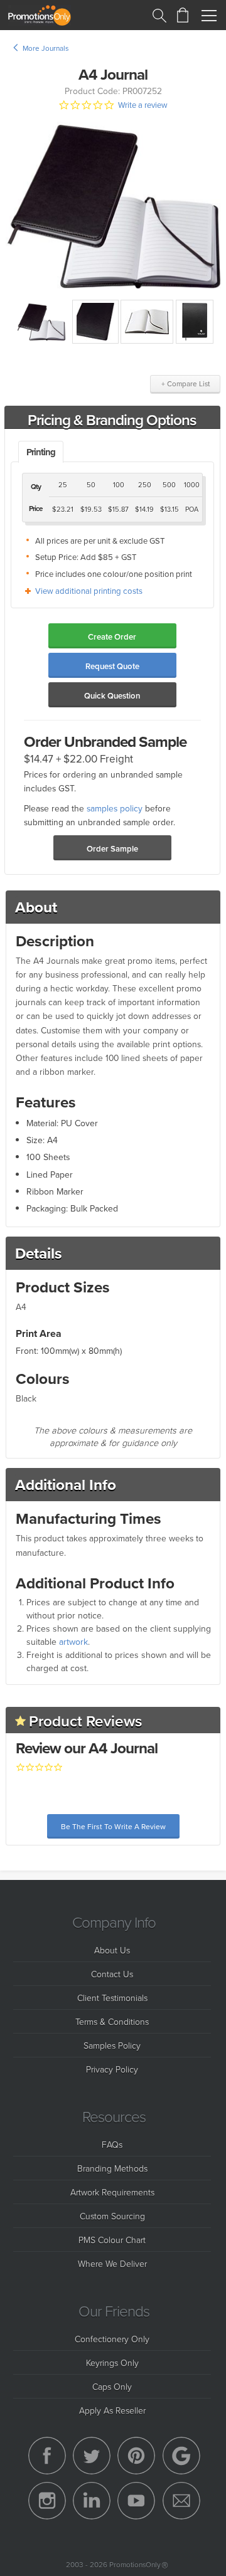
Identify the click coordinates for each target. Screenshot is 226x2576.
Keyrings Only (112, 2362)
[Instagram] (47, 2501)
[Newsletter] (181, 2501)
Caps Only (112, 2386)
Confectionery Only (112, 2339)
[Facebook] (47, 2456)
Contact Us (112, 1974)
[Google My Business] (181, 2456)
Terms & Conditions (112, 2021)
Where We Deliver (112, 2263)
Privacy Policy (112, 2069)
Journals (55, 48)
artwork (73, 1642)
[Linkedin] (92, 2501)
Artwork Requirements (112, 2192)
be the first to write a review (113, 1826)
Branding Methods (112, 2168)
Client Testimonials (112, 1998)
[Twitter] (92, 2456)
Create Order (112, 637)
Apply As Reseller (112, 2410)
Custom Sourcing (112, 2216)
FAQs (112, 2144)
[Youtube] (136, 2501)
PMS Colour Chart (112, 2240)
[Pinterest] (136, 2456)
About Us (112, 1950)
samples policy (115, 808)
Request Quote (112, 666)
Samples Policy (112, 2045)
